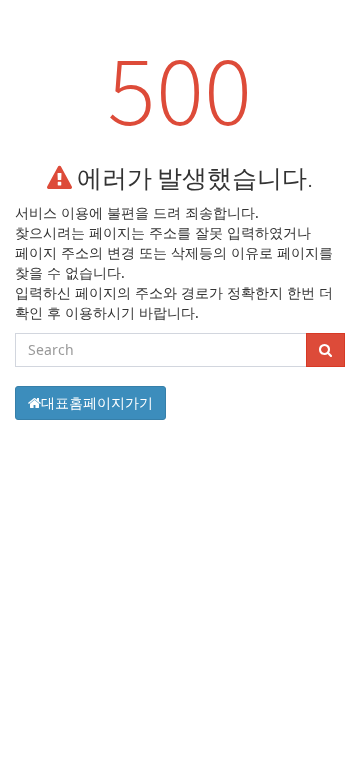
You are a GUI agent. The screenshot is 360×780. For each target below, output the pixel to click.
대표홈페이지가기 (97, 402)
